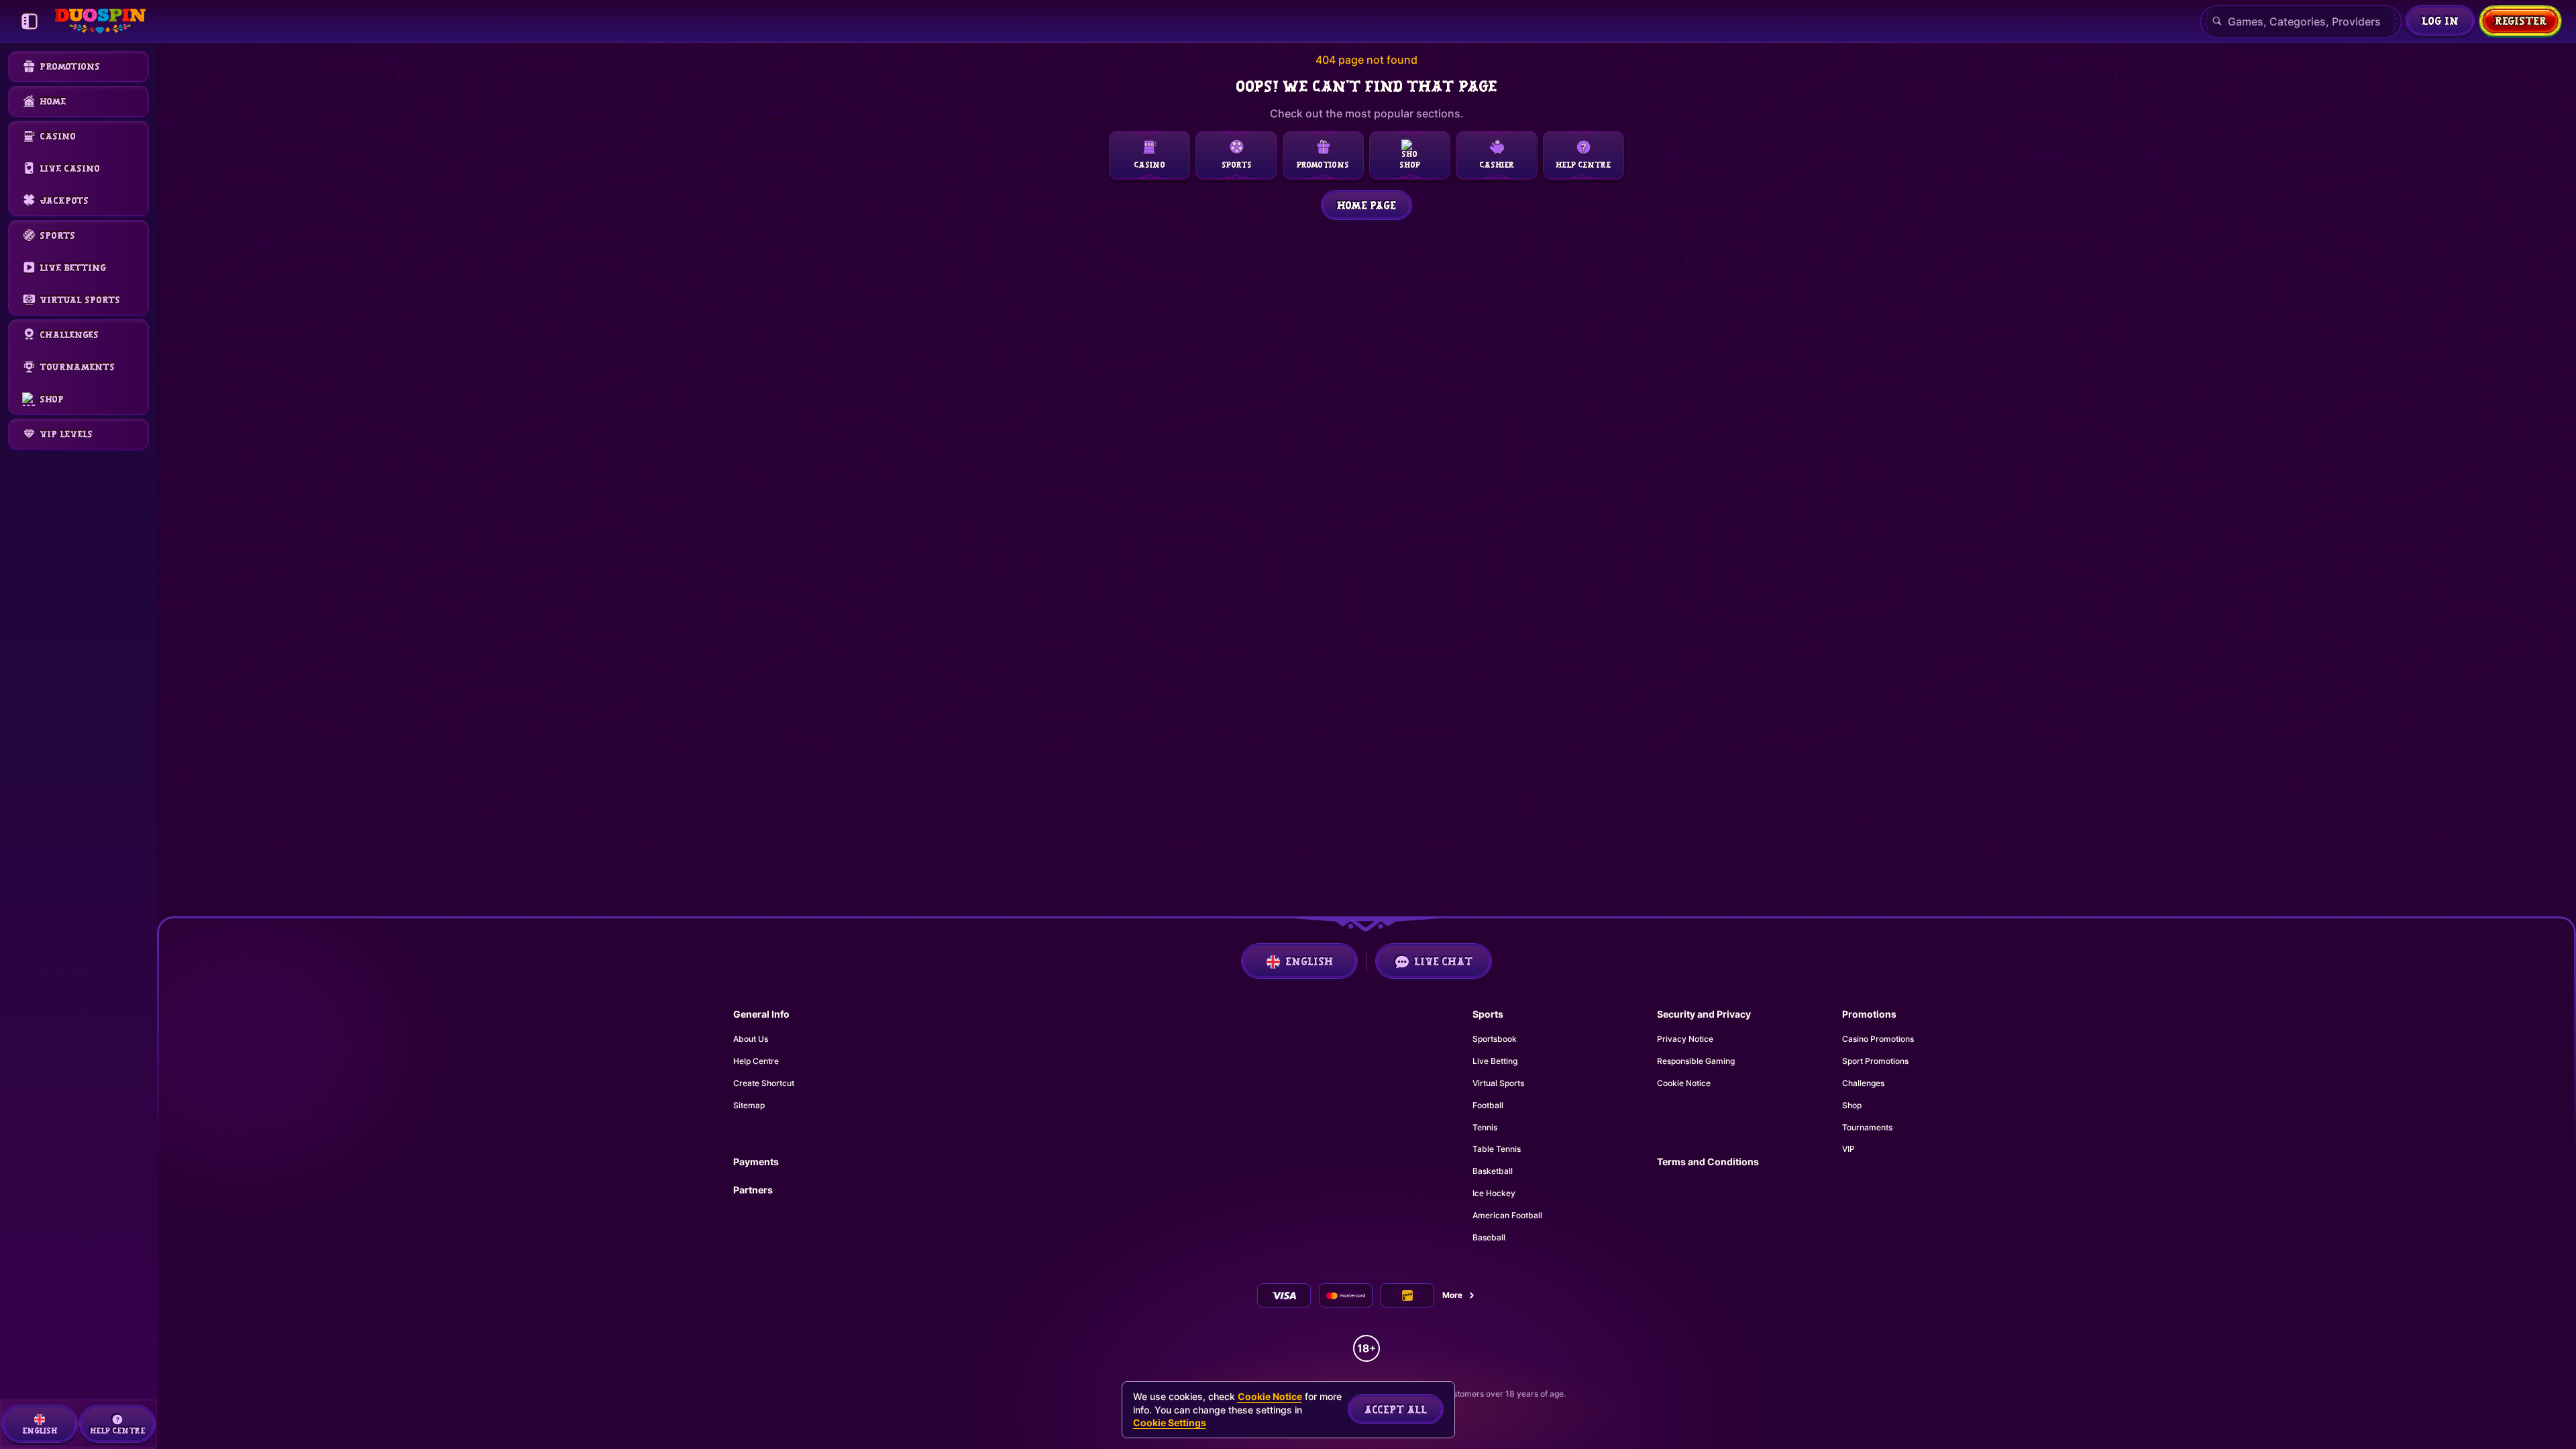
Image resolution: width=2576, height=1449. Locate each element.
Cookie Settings (1170, 1423)
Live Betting (1495, 1061)
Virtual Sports (1498, 1083)
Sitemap (749, 1105)
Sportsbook (1495, 1039)
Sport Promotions (1875, 1061)
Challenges (1863, 1083)
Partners (753, 1190)
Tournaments (1867, 1127)
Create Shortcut (764, 1083)
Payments (756, 1162)
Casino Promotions (1878, 1039)
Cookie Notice (1684, 1083)
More (1452, 1295)
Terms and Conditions (1708, 1162)
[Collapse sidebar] (30, 21)
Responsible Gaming (1696, 1061)
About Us (751, 1039)
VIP (1848, 1149)
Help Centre (756, 1061)
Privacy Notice (1685, 1039)
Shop (1852, 1105)
